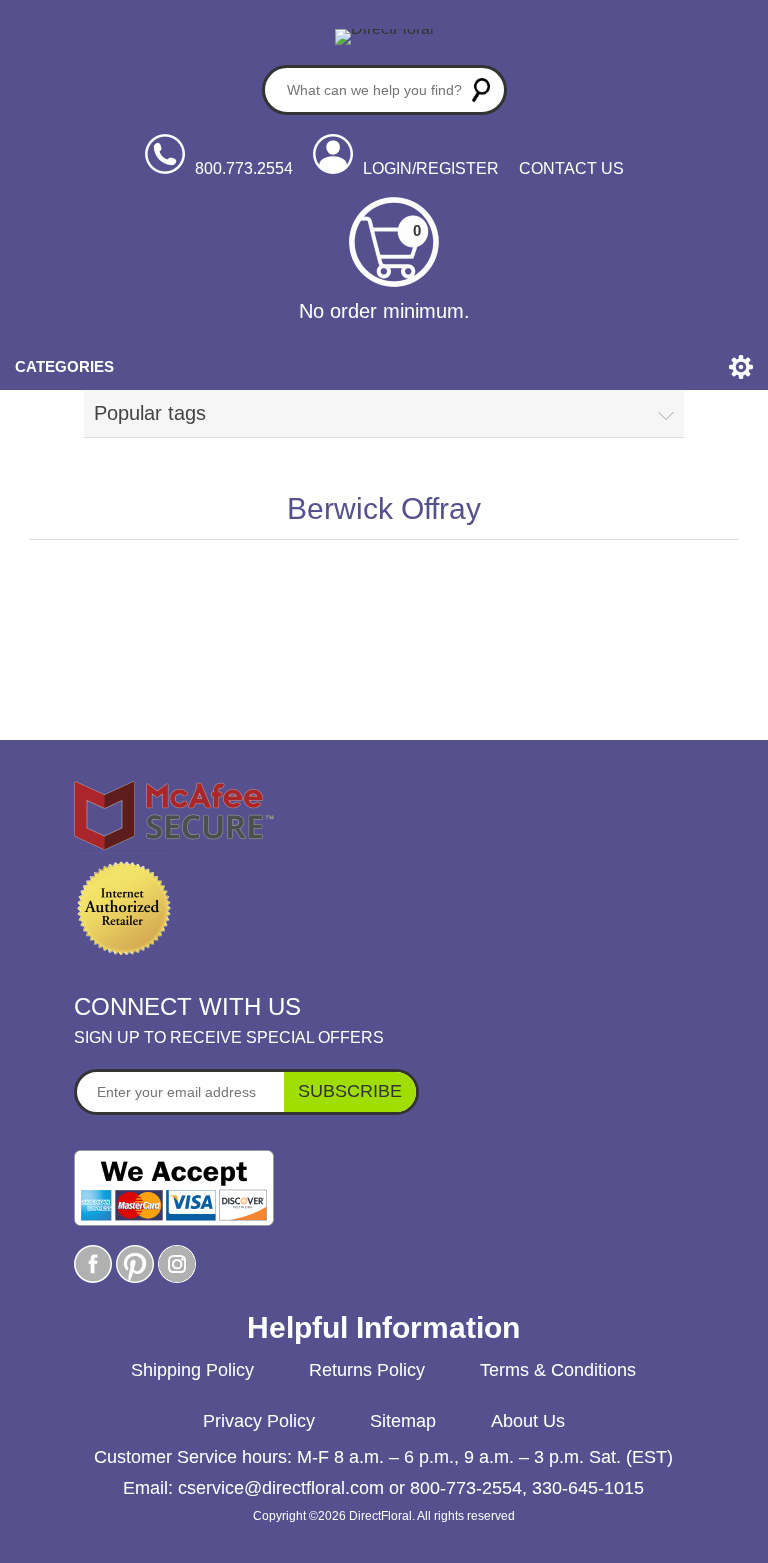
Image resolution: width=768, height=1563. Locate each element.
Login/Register (431, 168)
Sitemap (403, 1421)
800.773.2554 (244, 168)
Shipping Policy (192, 1370)
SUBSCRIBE (350, 1091)
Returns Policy (367, 1370)
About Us (528, 1421)
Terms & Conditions (558, 1370)
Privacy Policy (259, 1421)
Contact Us (571, 168)
